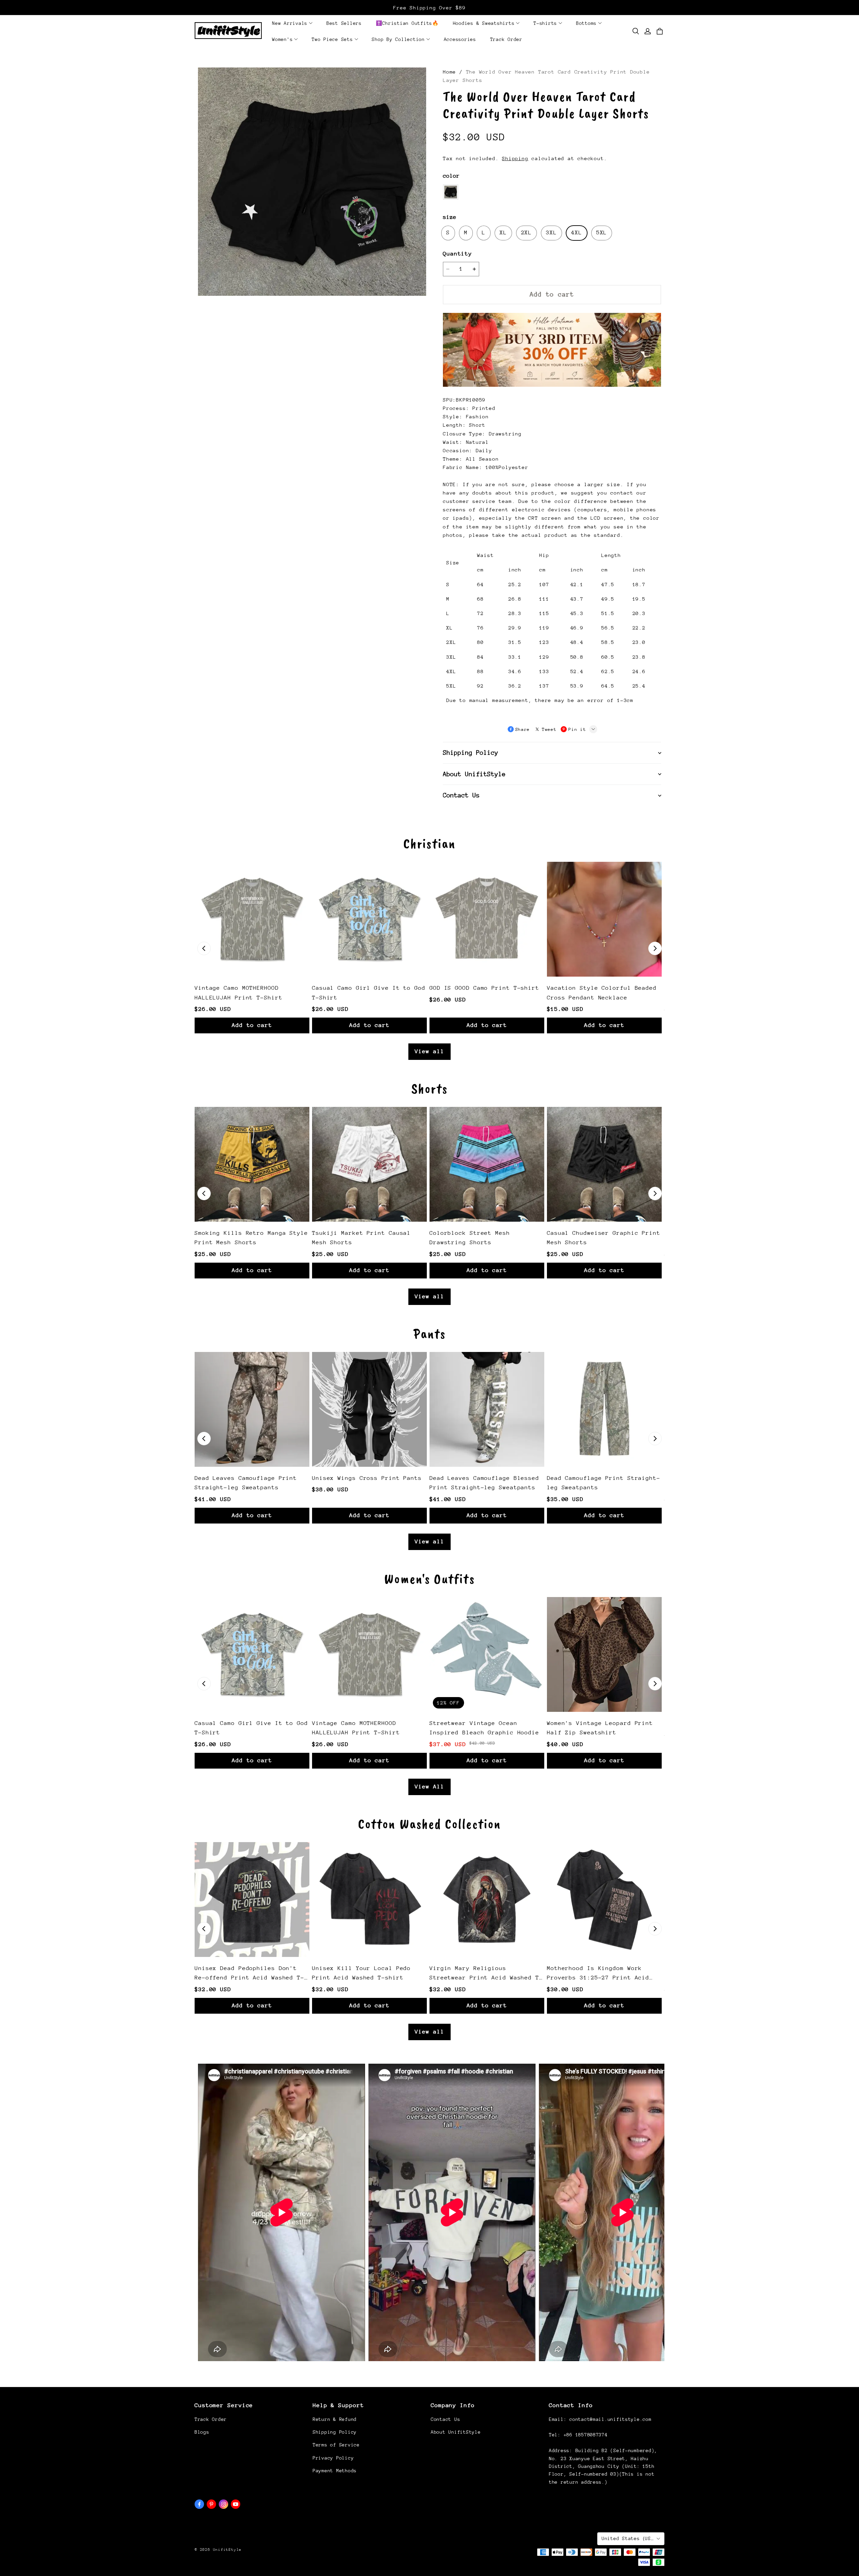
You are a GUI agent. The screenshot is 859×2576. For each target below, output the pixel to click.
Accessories (460, 39)
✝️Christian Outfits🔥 (407, 23)
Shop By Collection (398, 39)
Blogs (202, 2432)
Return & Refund (335, 2419)
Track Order (506, 39)
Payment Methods (335, 2471)
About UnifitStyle (456, 2432)
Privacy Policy (333, 2458)
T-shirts (545, 23)
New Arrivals (290, 23)
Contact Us (445, 2419)
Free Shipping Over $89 (429, 8)
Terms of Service (336, 2445)
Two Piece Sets (332, 39)
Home (449, 72)
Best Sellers (344, 23)
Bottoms (586, 23)
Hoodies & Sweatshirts (484, 23)
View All (429, 1787)
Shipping (515, 158)
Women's (282, 39)
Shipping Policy (335, 2432)
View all (429, 1051)
